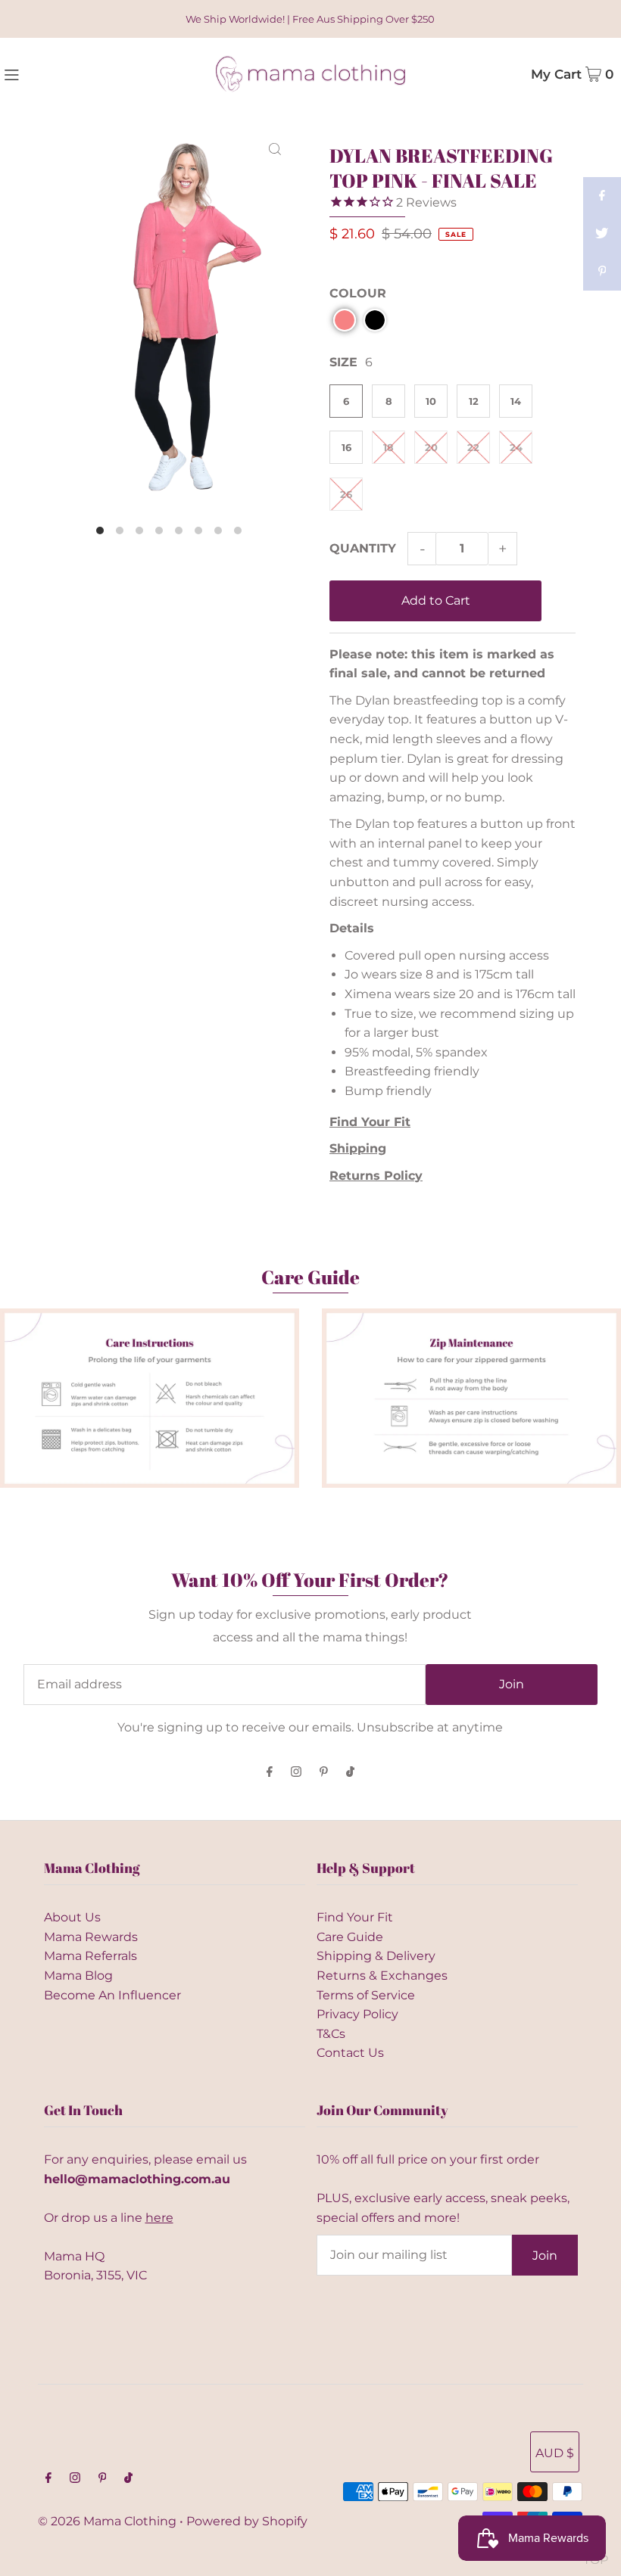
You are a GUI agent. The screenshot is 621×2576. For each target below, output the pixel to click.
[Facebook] (270, 1773)
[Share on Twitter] (602, 234)
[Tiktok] (350, 1773)
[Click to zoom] (275, 148)
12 (474, 401)
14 (516, 401)
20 (431, 447)
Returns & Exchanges (382, 1976)
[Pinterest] (324, 1773)
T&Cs (331, 2034)
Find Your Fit (355, 1917)
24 (516, 447)
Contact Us (350, 2053)
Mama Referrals (90, 1956)
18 (389, 447)
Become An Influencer (112, 1995)
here (159, 2218)
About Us (72, 1917)
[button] (345, 320)
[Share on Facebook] (602, 196)
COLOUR (358, 293)
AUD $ (555, 2453)
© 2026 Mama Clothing (107, 2521)
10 (431, 401)
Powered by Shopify (247, 2521)
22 (473, 447)
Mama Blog (78, 1976)
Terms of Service (366, 1995)
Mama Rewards (91, 1937)
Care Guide (350, 1937)
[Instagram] (296, 1773)
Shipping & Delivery (376, 1956)
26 (346, 494)
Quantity (363, 548)
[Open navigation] (47, 73)
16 (346, 447)
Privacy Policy (357, 2014)
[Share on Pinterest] (602, 272)
